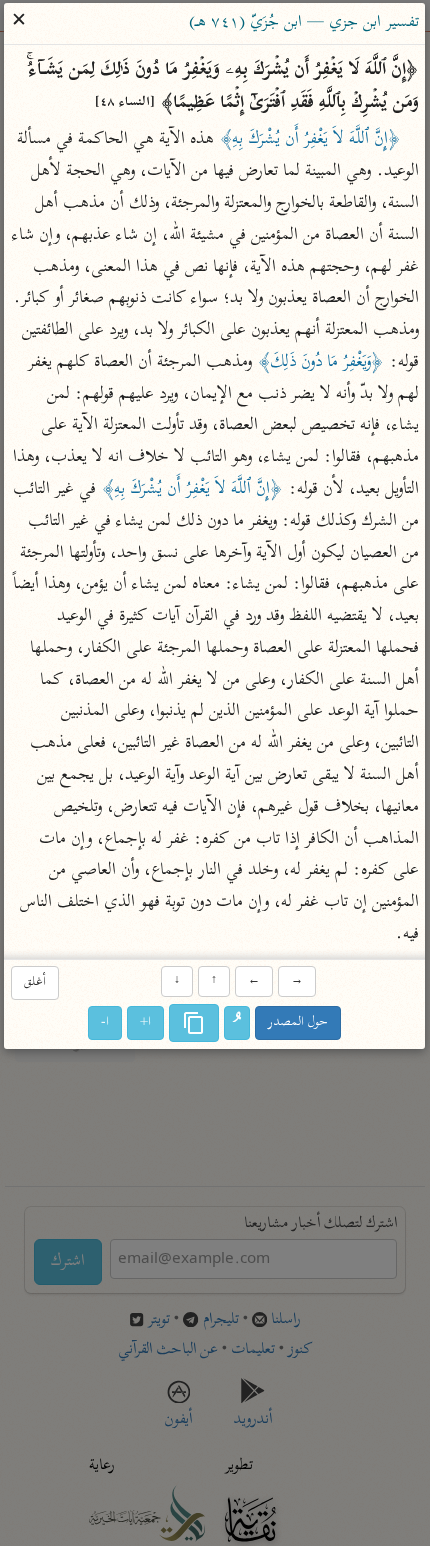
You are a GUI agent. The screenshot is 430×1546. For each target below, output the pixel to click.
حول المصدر (299, 1022)
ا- (106, 1022)
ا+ (146, 1022)
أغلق (35, 983)
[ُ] (238, 1023)
